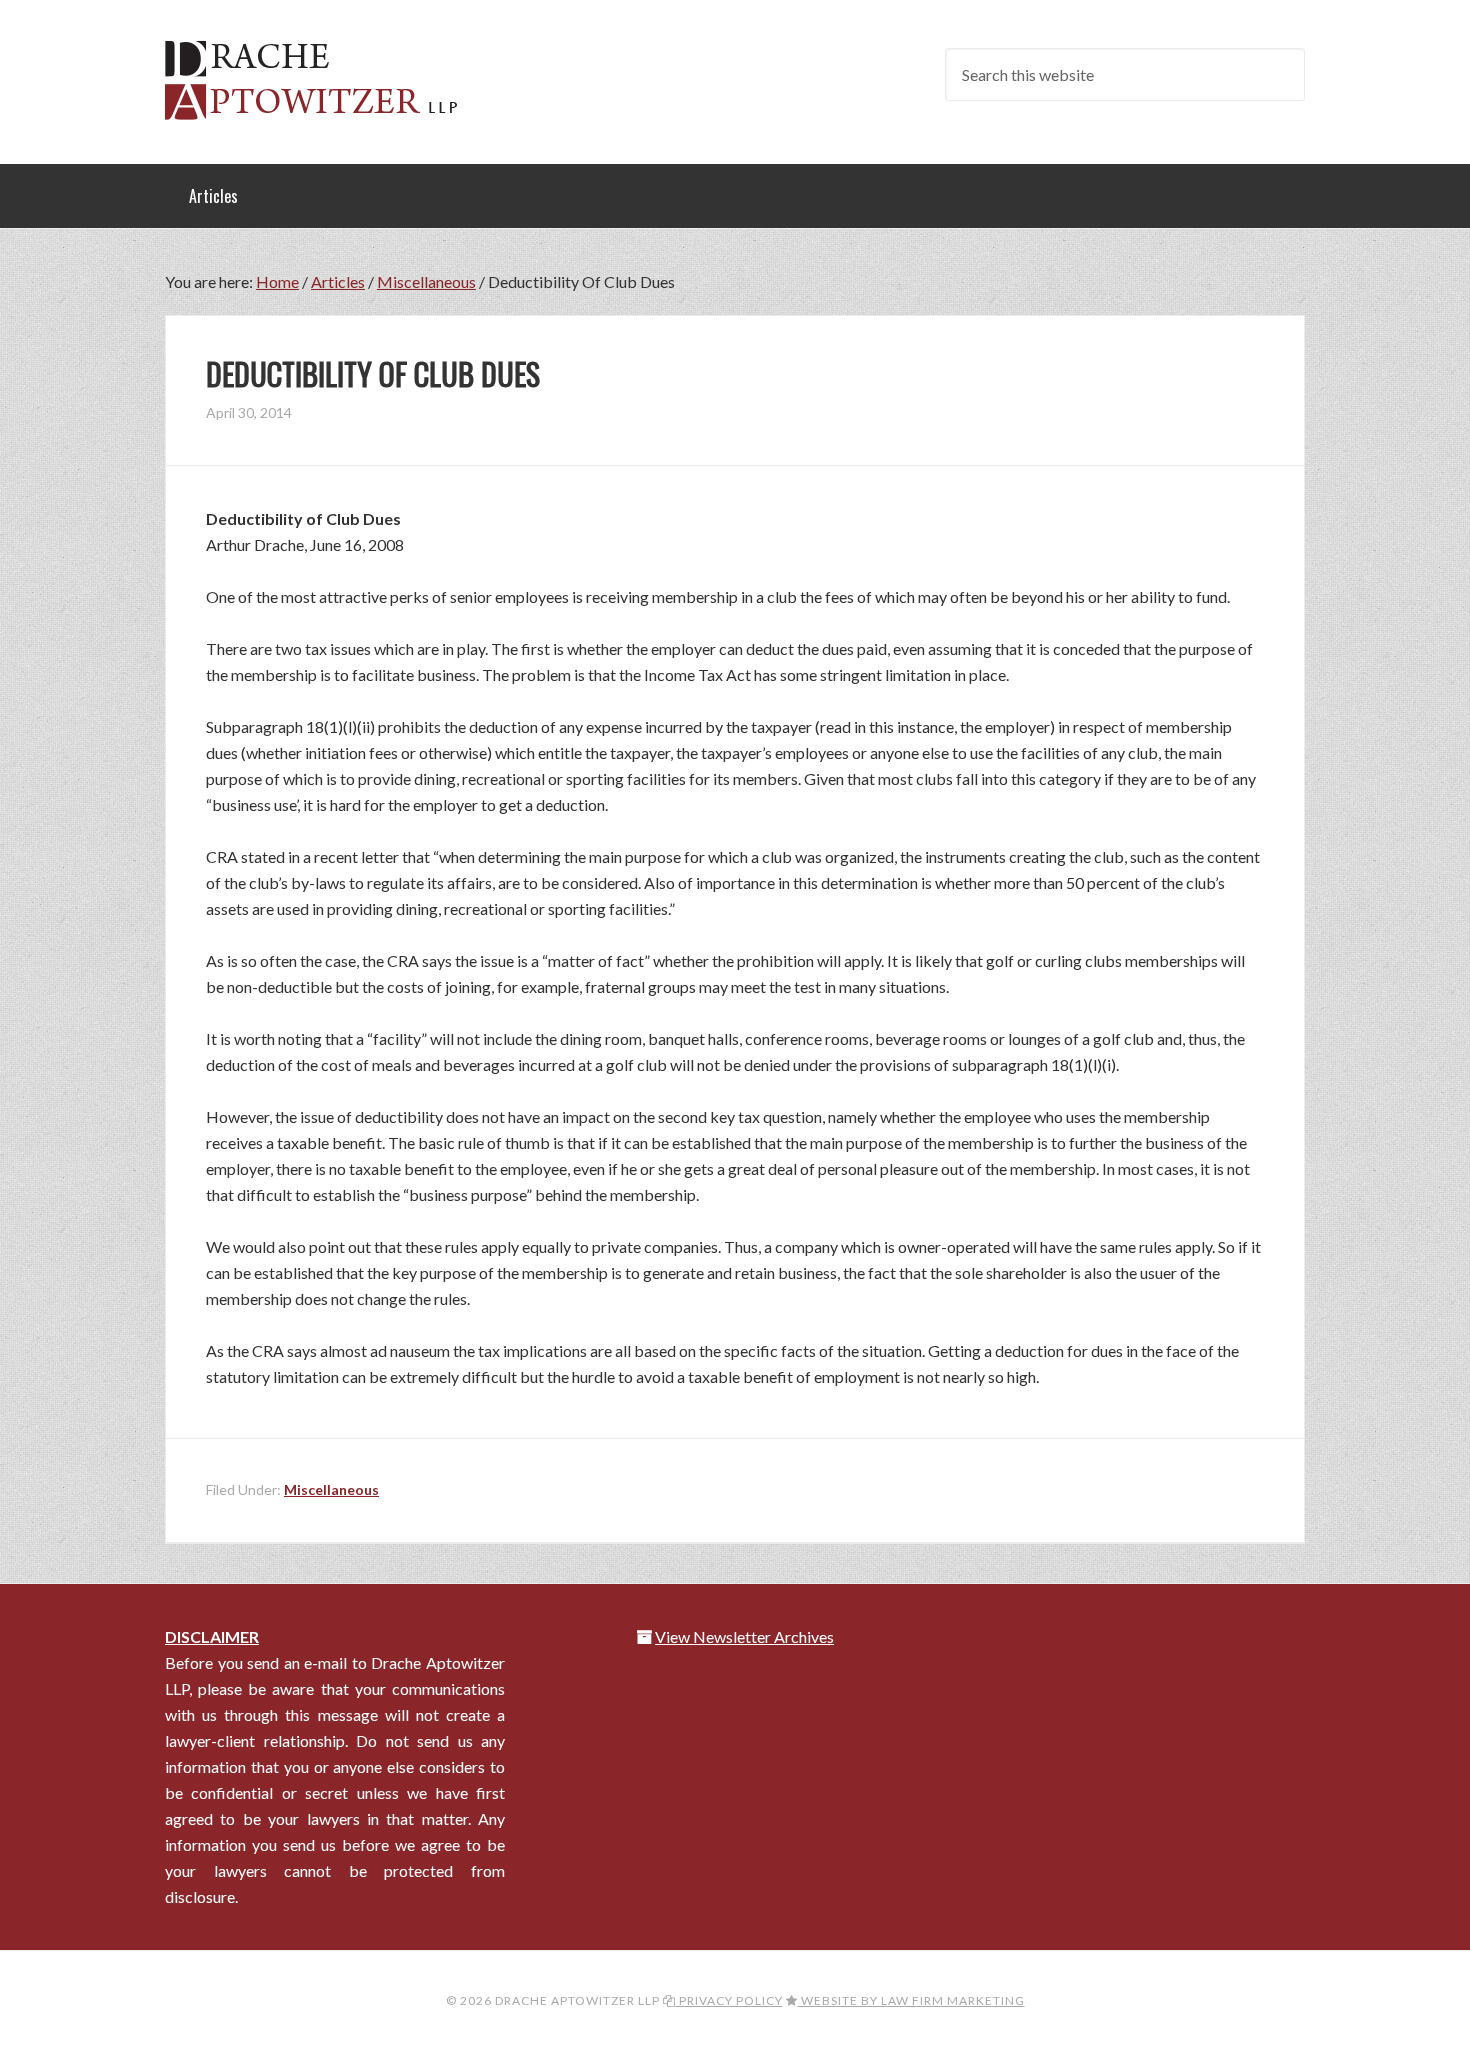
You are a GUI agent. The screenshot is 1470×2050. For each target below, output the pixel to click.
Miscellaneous (331, 1489)
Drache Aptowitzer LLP (325, 80)
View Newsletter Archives (744, 1636)
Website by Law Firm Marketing (911, 2000)
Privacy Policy (729, 2000)
